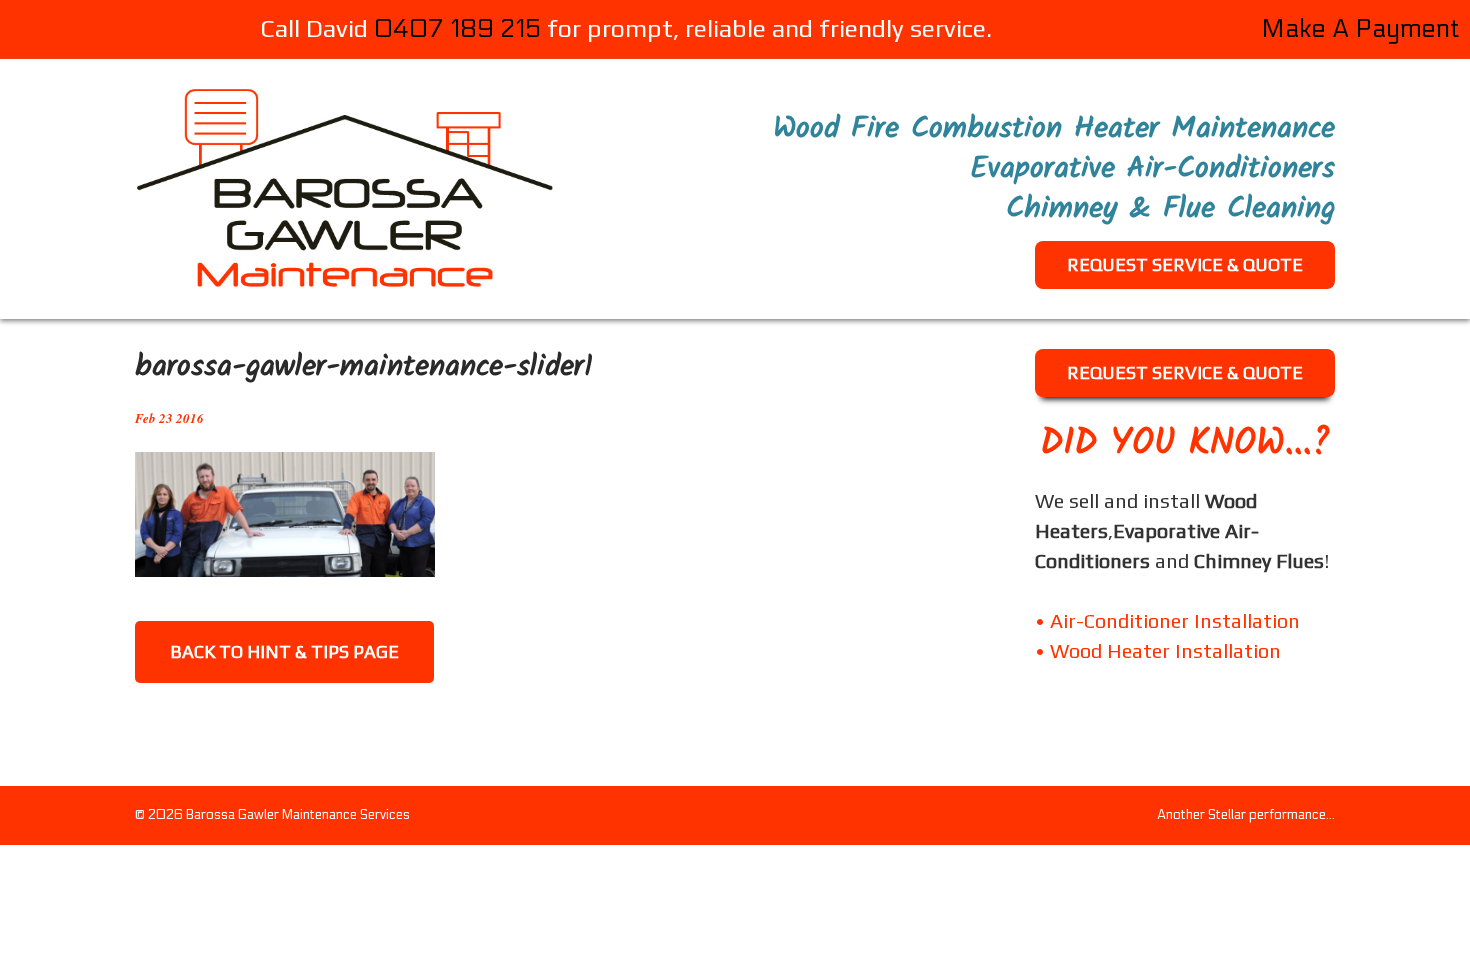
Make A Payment (1361, 29)
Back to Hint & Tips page (284, 651)
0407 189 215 (457, 29)
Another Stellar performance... (1246, 815)
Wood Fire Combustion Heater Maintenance (1054, 129)
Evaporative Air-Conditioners (1152, 169)
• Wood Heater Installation (1158, 650)
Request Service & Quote (1185, 264)
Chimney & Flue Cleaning (1170, 209)
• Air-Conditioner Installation (1167, 620)
